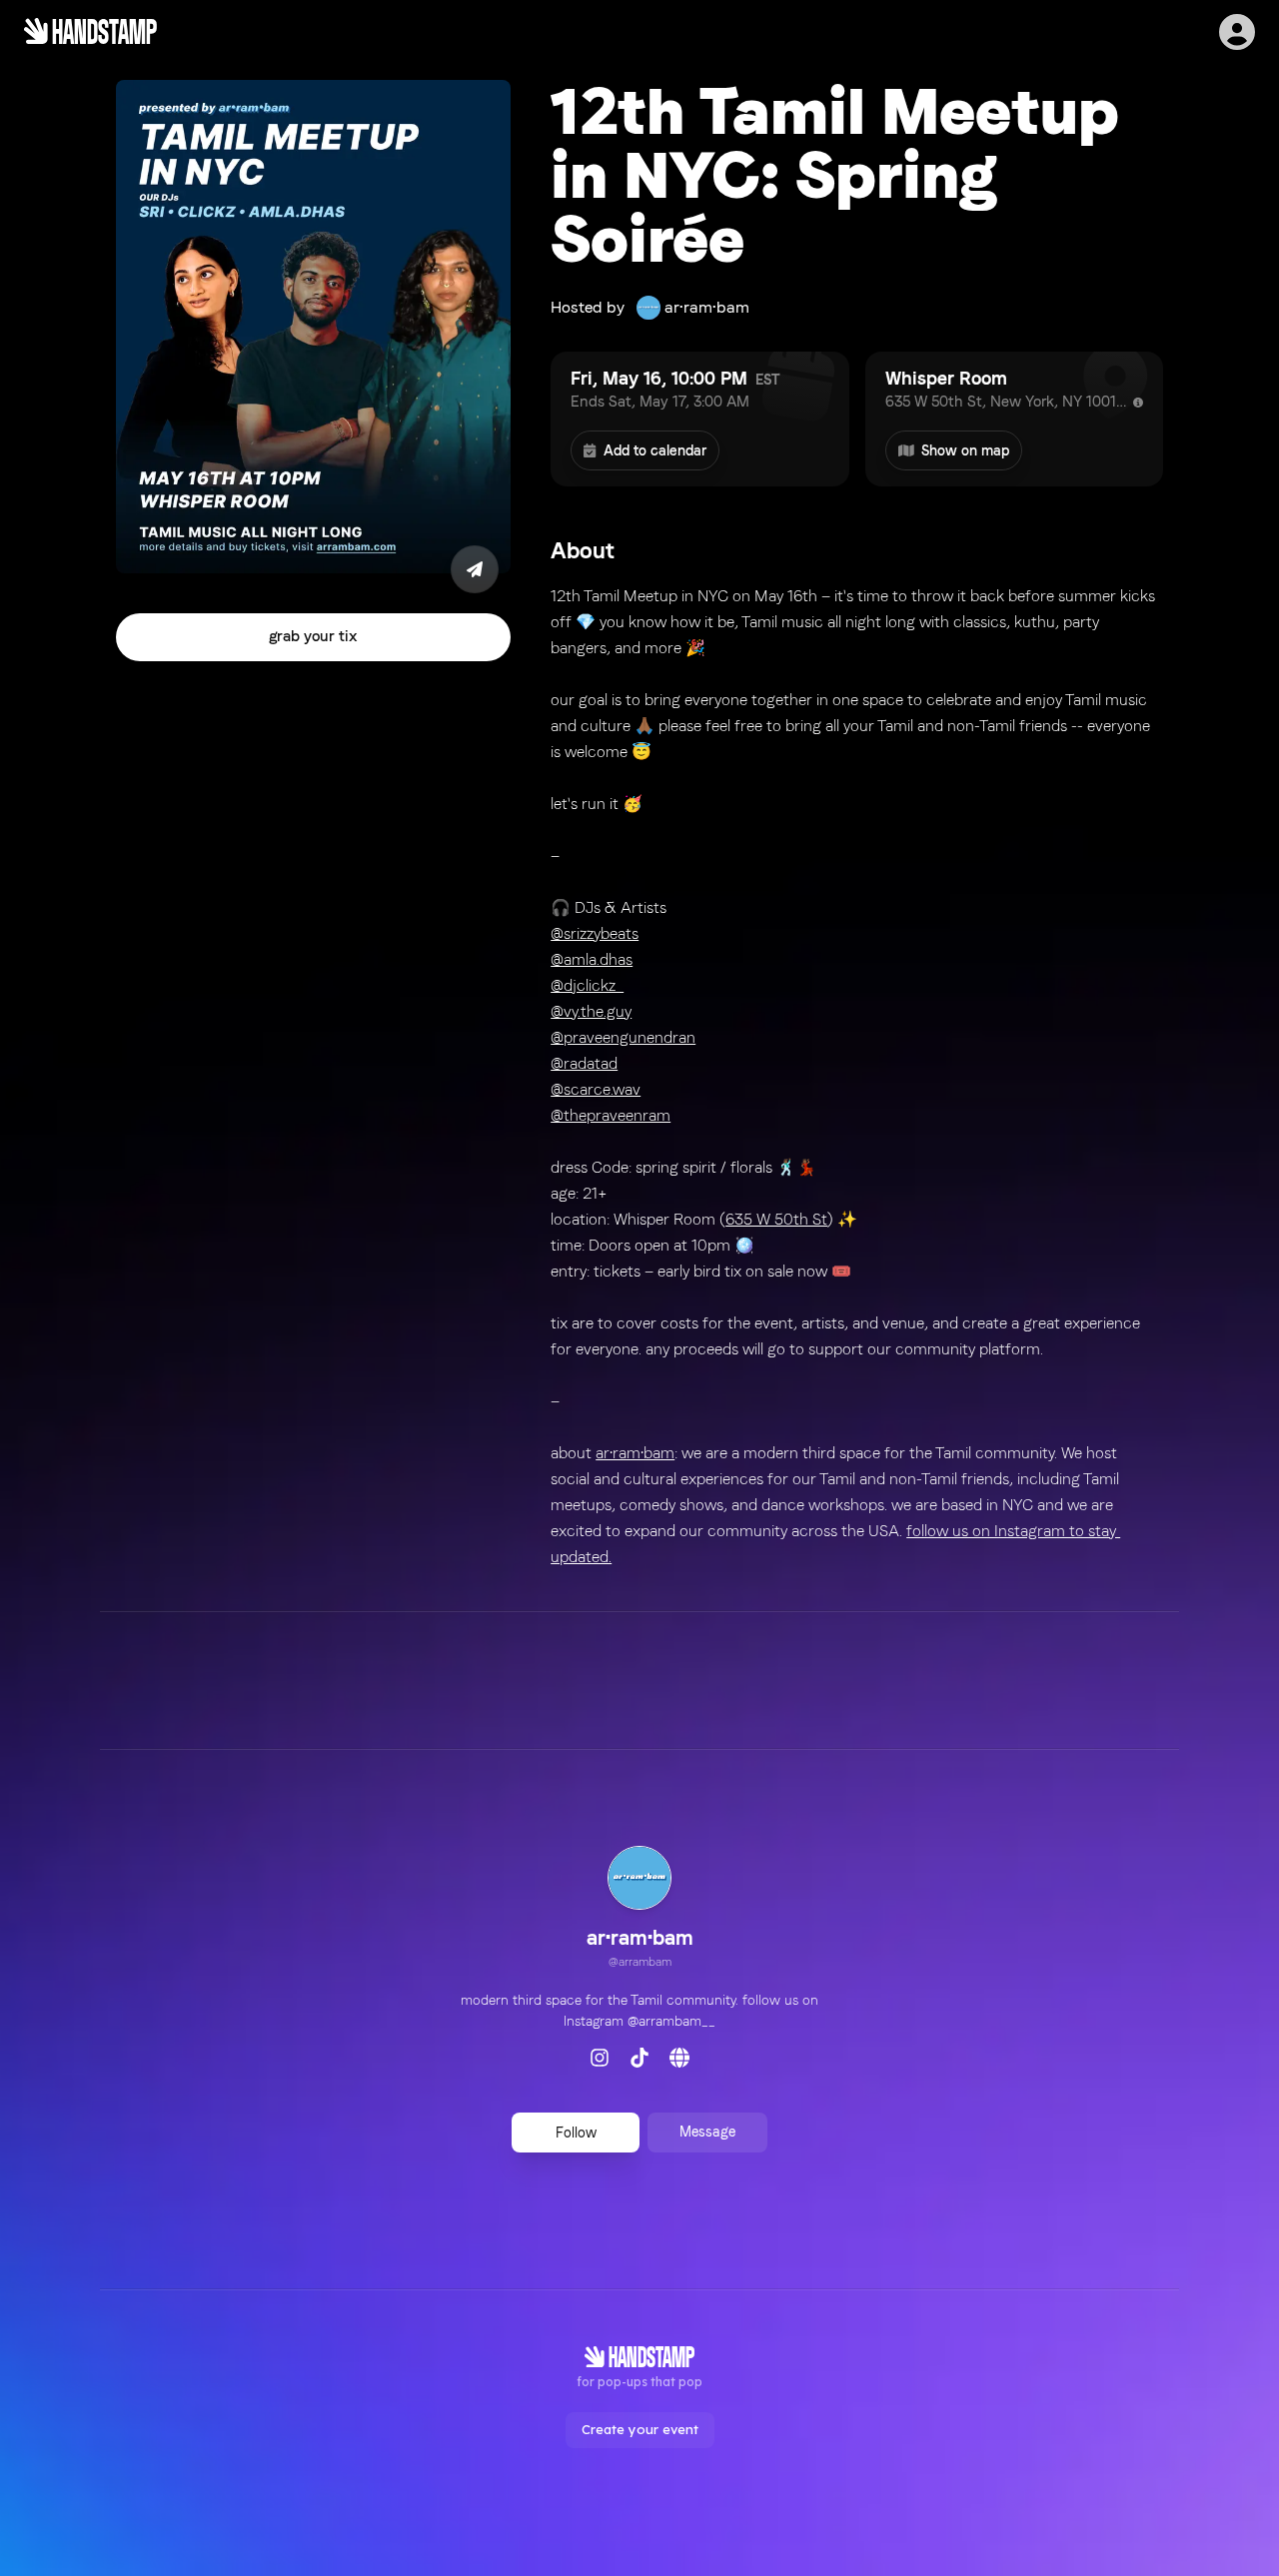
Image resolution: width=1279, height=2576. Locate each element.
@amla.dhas (592, 959)
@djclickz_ (587, 985)
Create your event (640, 2429)
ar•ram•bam (635, 1453)
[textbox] (857, 1077)
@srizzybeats (595, 933)
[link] (640, 1910)
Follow (576, 2133)
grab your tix (313, 637)
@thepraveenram (611, 1115)
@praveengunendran (623, 1037)
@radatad (584, 1063)
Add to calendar (655, 450)
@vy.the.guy (591, 1011)
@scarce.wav (596, 1089)
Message (707, 2132)
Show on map (965, 450)
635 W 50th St (776, 1219)
